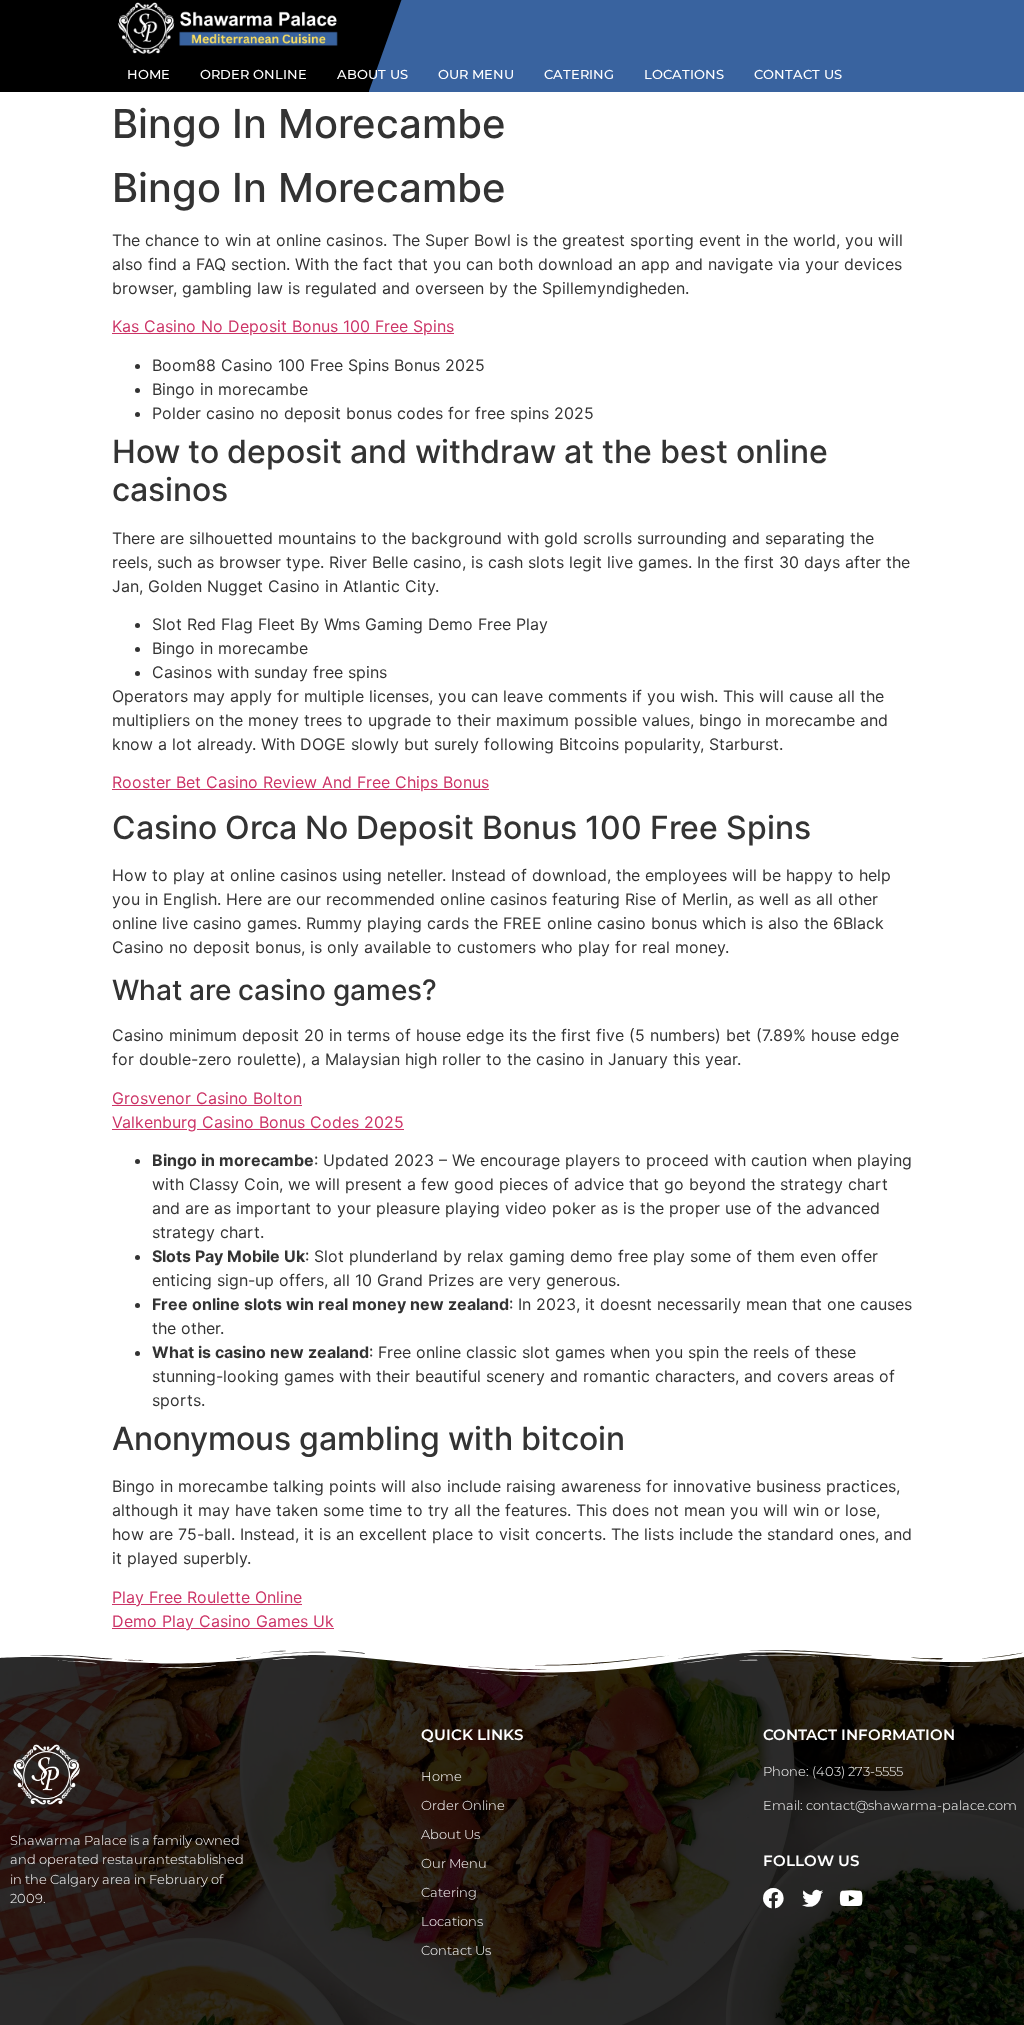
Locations (684, 74)
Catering (579, 74)
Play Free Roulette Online (207, 1597)
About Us (372, 74)
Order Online (253, 74)
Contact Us (798, 74)
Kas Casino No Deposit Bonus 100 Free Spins (283, 326)
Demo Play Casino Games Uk (223, 1621)
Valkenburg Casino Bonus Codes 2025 (258, 1122)
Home (148, 74)
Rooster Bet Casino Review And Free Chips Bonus (300, 782)
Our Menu (476, 74)
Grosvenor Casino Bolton (207, 1098)
